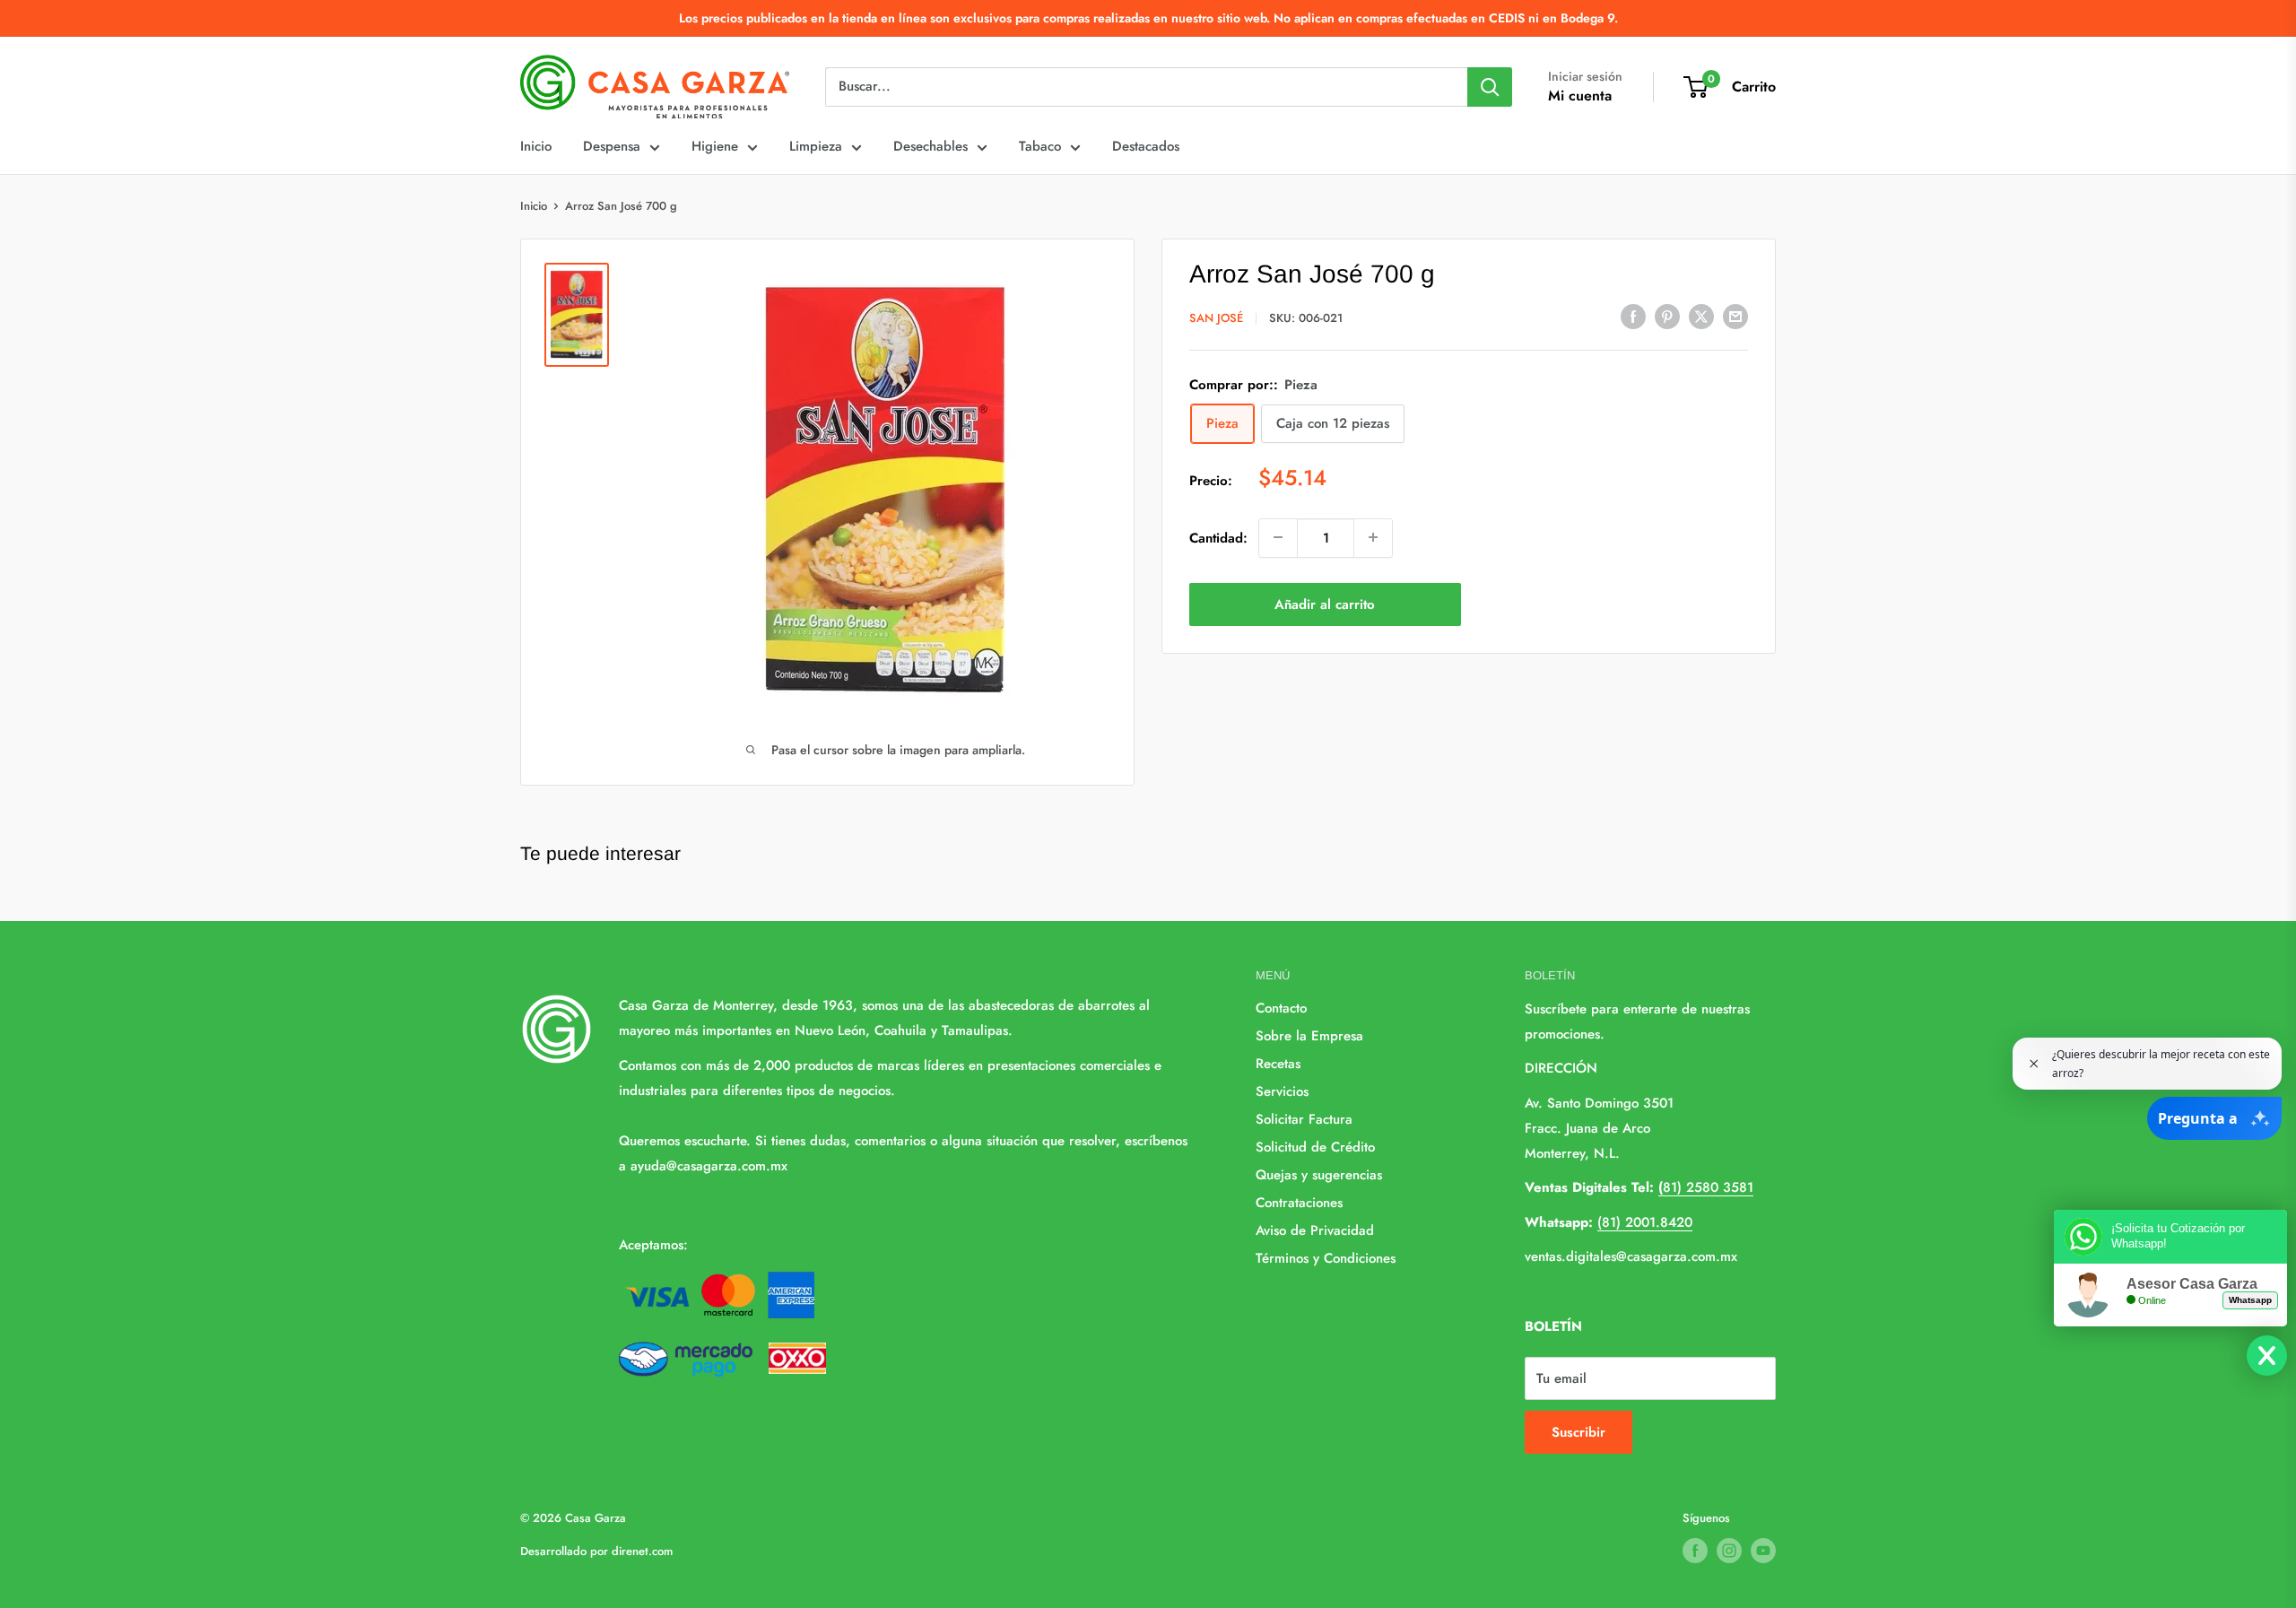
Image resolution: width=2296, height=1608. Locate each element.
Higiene (715, 146)
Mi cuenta (1580, 96)
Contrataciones (1299, 1203)
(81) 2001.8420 (1645, 1222)
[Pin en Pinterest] (1667, 317)
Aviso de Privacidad (1315, 1230)
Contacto (1281, 1008)
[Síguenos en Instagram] (1729, 1551)
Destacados (1146, 146)
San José (1216, 318)
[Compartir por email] (1735, 317)
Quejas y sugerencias (1319, 1175)
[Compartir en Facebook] (1633, 317)
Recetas (1278, 1064)
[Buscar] (1490, 87)
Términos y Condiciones (1326, 1258)
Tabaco (1040, 146)
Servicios (1282, 1091)
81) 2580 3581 (1706, 1187)
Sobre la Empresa (1309, 1036)
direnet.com (642, 1551)
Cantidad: (1218, 537)
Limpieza (816, 146)
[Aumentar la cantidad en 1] (1373, 537)
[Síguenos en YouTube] (1763, 1551)
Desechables (931, 146)
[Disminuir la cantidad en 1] (1278, 537)
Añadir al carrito (1325, 604)
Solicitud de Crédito (1315, 1147)
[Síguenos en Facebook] (1695, 1551)
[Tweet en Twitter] (1701, 317)
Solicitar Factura (1304, 1119)
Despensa (612, 146)
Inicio (536, 146)
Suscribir (1578, 1432)
